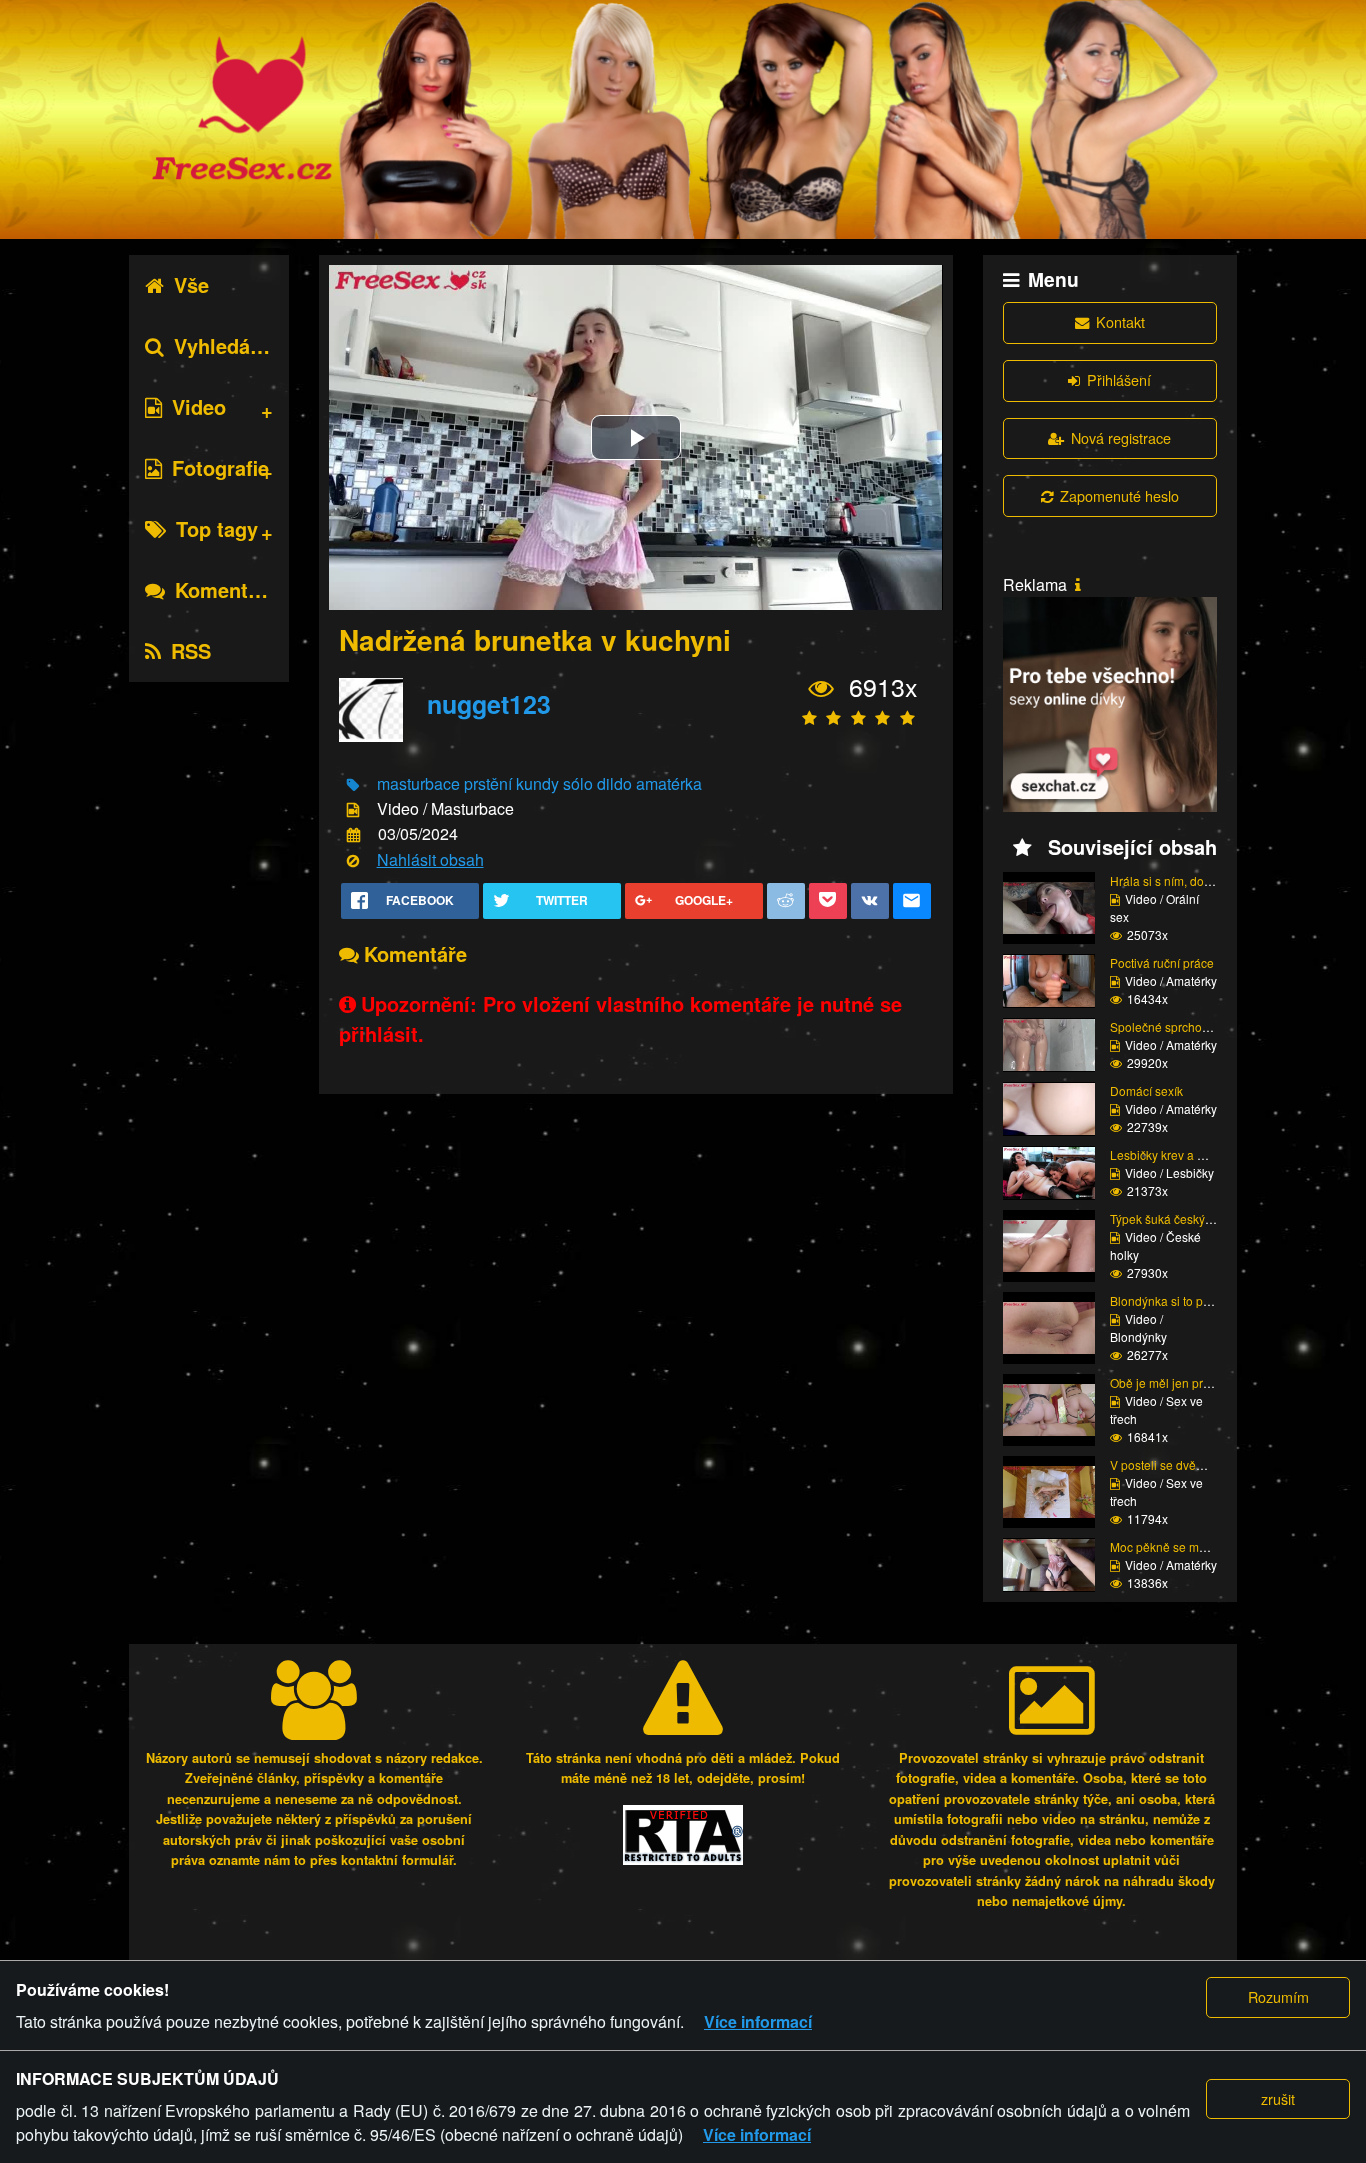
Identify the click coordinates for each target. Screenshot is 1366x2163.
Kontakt (1120, 321)
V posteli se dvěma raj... (1174, 1464)
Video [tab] (199, 406)
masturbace (418, 783)
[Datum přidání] (353, 835)
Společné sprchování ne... (1180, 1026)
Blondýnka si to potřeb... (1175, 1300)
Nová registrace (1121, 437)
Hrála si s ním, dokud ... (1173, 880)
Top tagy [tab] (217, 528)
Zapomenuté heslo (1119, 495)
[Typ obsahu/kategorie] (353, 810)
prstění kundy (511, 783)
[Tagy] (353, 784)
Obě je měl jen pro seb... (1176, 1382)
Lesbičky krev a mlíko (1168, 1154)
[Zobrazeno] (821, 688)
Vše (191, 284)
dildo (614, 783)
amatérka (669, 783)
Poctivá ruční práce (1162, 962)
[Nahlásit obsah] (353, 860)
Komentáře (226, 589)
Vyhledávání (232, 345)
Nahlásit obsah (430, 859)
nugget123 (489, 704)
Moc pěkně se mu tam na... (1182, 1546)
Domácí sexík (1146, 1090)
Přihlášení (1119, 379)
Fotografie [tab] (220, 467)
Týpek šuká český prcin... (1177, 1218)
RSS (191, 650)
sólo (578, 783)
